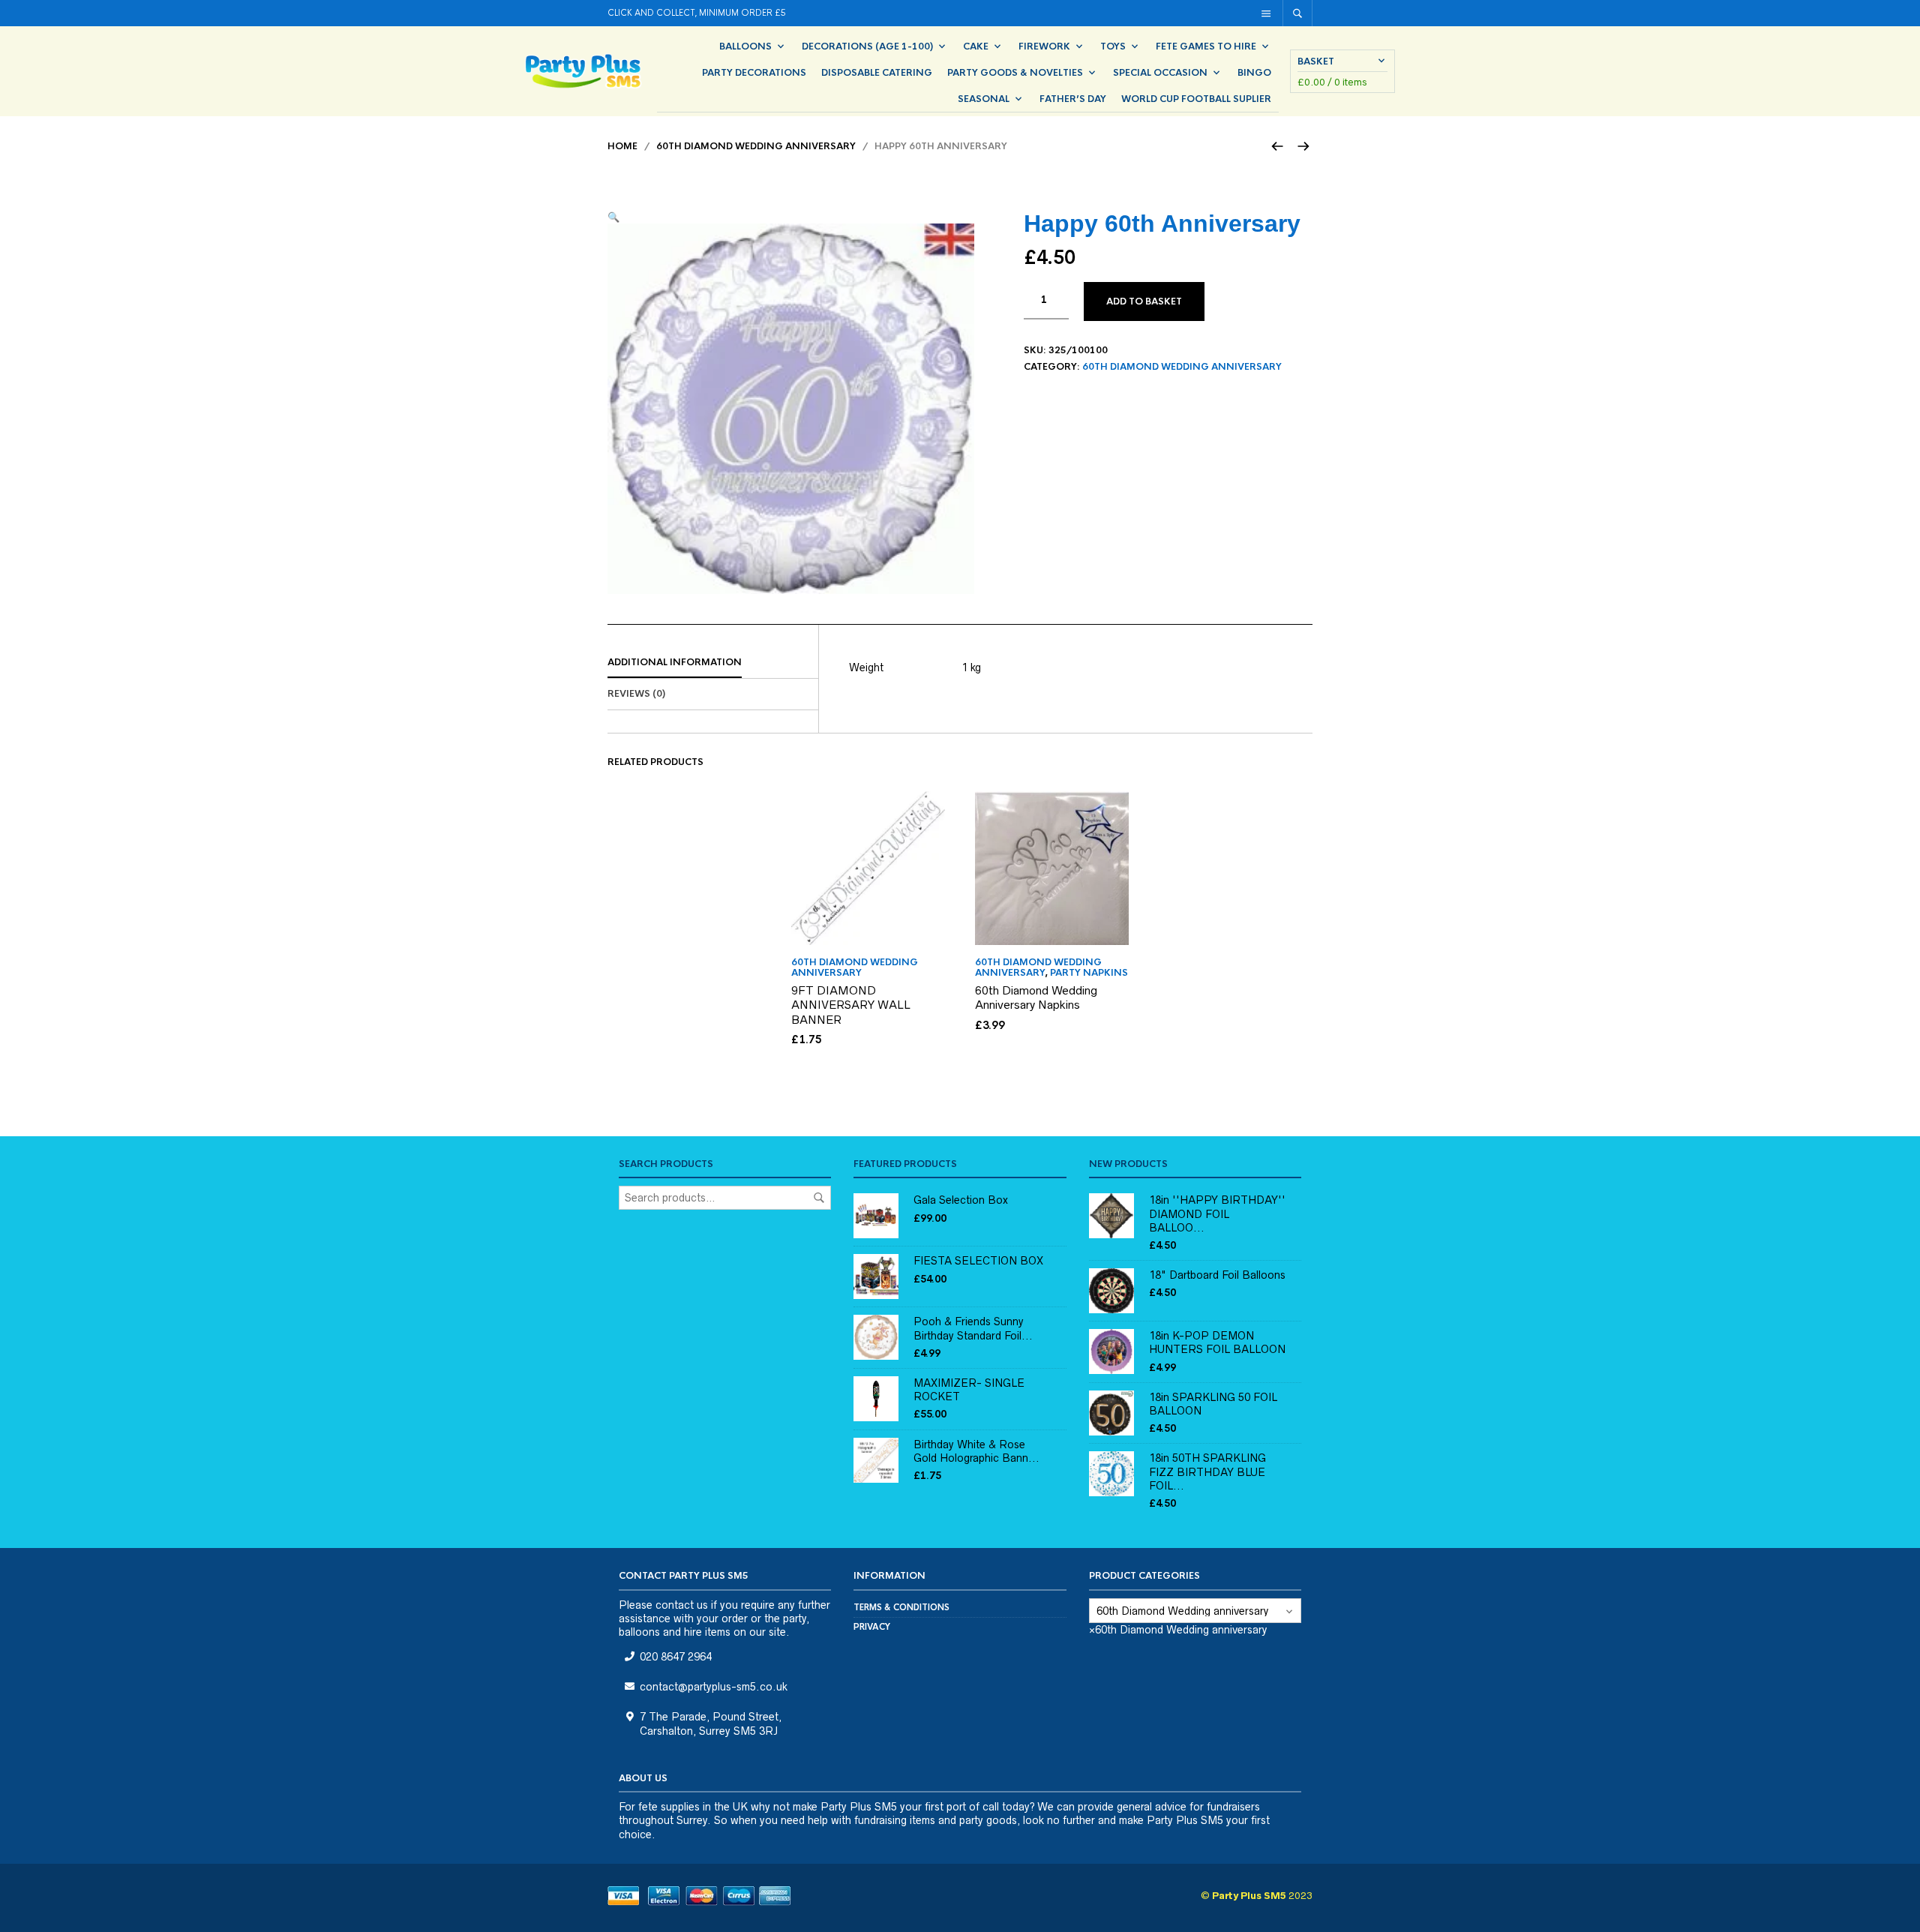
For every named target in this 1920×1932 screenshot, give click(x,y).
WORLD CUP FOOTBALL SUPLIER (1196, 99)
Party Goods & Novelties (1015, 73)
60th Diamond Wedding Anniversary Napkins (1036, 998)
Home (622, 146)
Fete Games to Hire (1206, 46)
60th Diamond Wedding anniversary (756, 146)
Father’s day (1073, 99)
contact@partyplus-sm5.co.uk (714, 1687)
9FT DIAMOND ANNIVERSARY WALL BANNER (851, 1005)
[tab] (713, 663)
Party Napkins (1089, 973)
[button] (613, 217)
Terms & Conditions (901, 1607)
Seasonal (984, 99)
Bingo (1254, 73)
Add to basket (1144, 301)
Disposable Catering (877, 73)
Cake (976, 46)
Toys (1113, 46)
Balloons (745, 46)
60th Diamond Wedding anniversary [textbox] (1178, 1630)
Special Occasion (1160, 73)
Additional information (675, 662)
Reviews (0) (636, 694)
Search (819, 1198)
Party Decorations (754, 73)
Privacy (872, 1627)
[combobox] (1178, 1630)
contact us (682, 1605)
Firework (1044, 46)
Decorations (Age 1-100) (867, 46)
